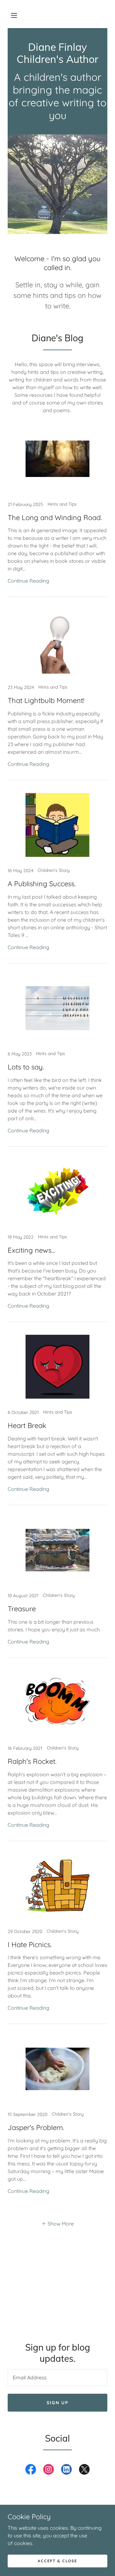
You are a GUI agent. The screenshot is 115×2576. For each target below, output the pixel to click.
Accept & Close (57, 2561)
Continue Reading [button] (28, 581)
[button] (14, 15)
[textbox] (57, 2378)
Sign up (57, 2403)
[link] (57, 61)
